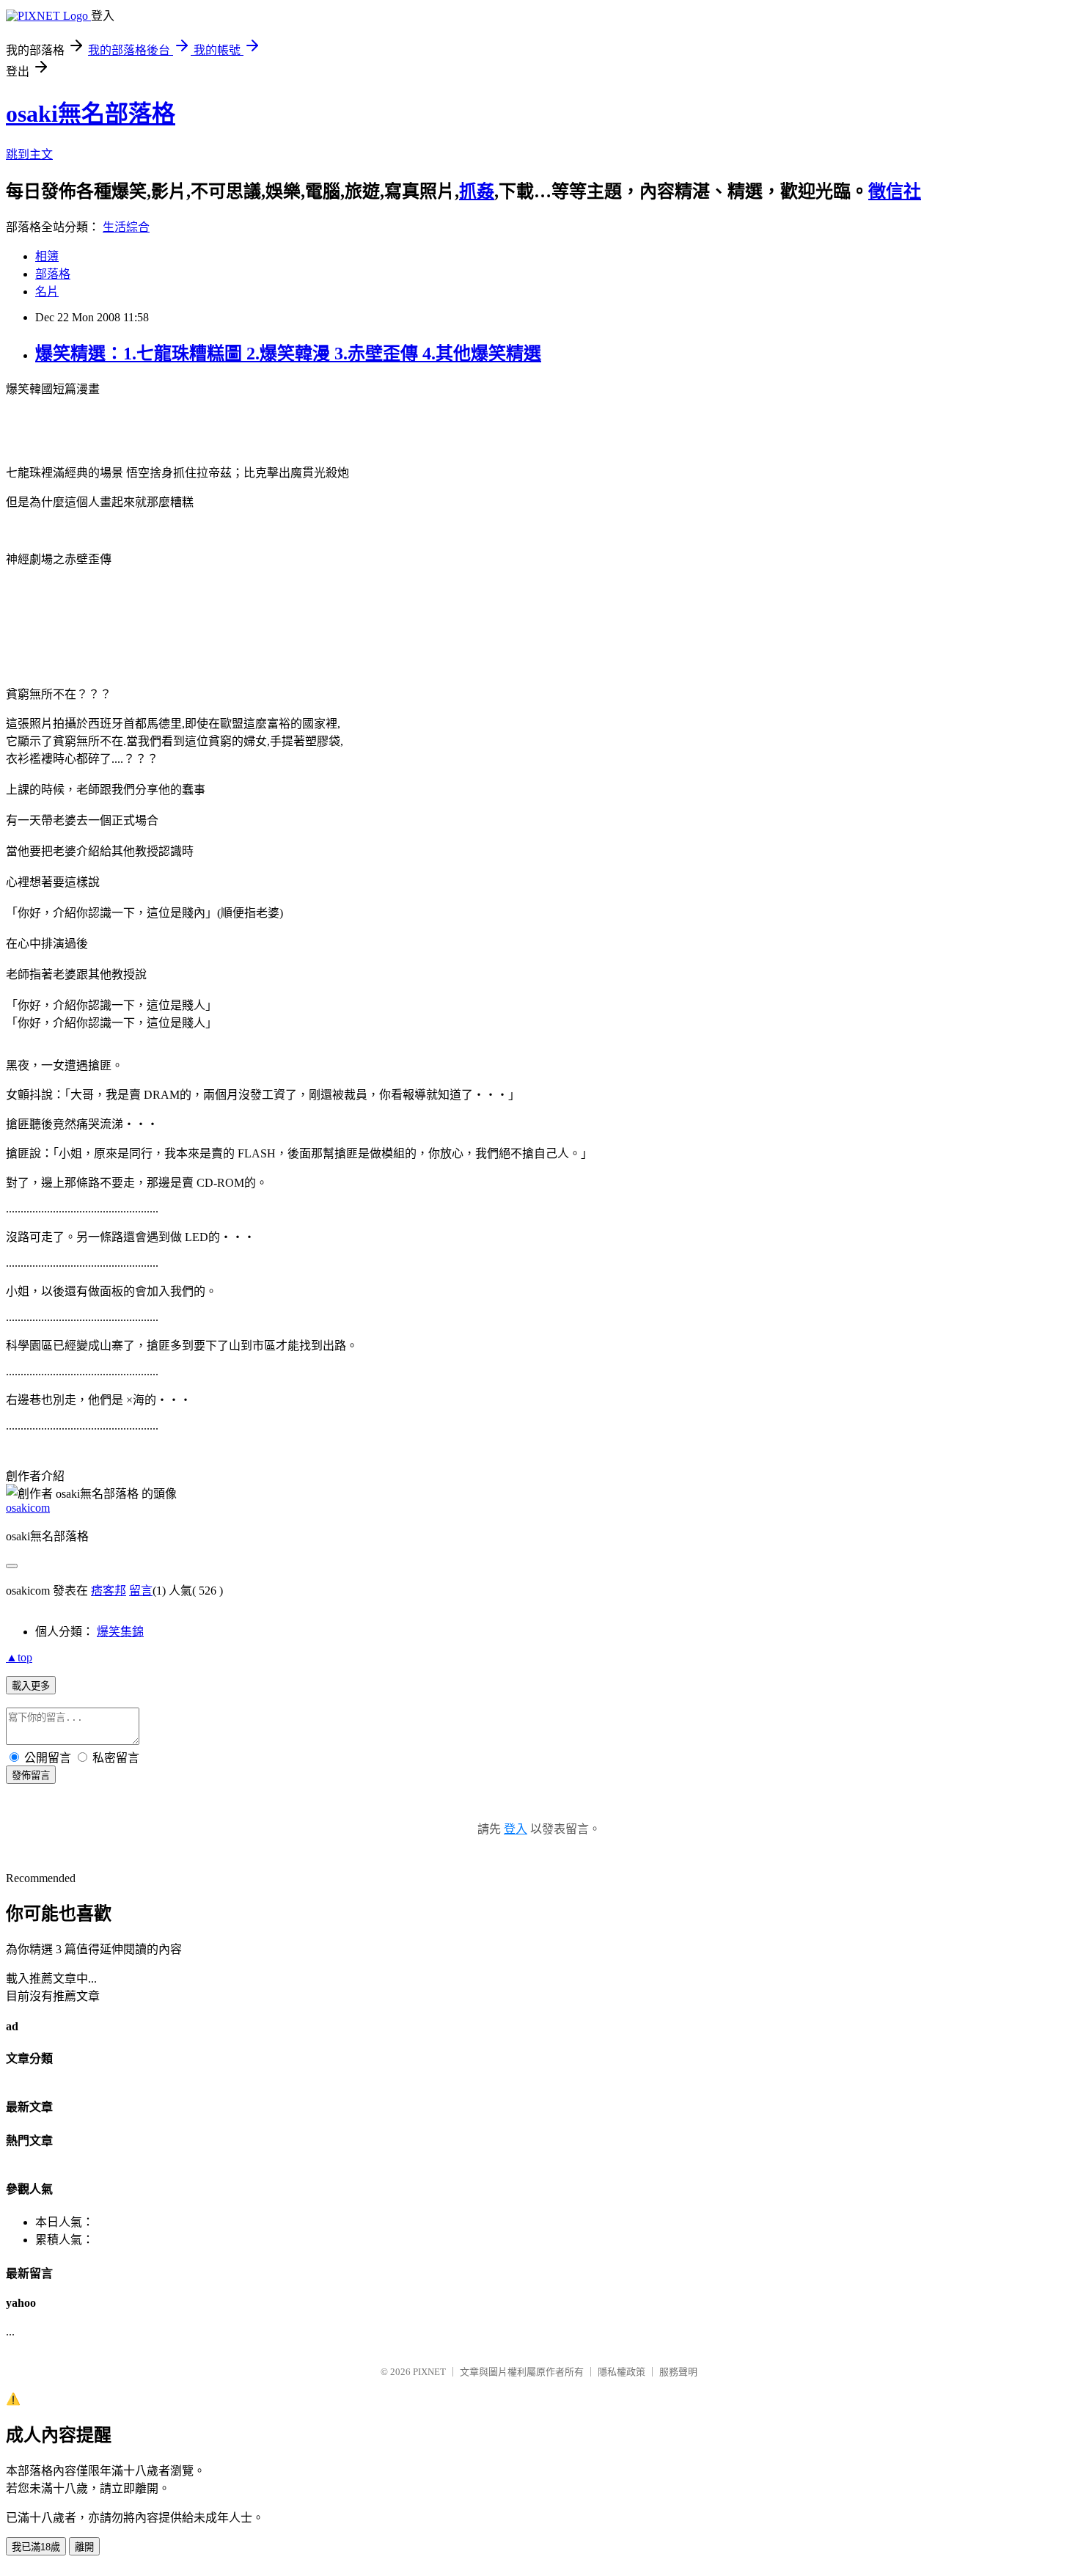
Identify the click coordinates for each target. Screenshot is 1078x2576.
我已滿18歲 (36, 2547)
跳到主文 (29, 154)
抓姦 (477, 191)
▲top (19, 1657)
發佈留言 (31, 1775)
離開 (84, 2547)
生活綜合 (126, 227)
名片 (47, 292)
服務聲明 (678, 2372)
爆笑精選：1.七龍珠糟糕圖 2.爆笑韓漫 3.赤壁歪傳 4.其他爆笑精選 (288, 354)
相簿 (47, 256)
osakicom (28, 1508)
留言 (141, 1591)
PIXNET (429, 2372)
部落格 (53, 274)
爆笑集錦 (120, 1632)
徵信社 (895, 191)
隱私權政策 (621, 2372)
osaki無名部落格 (91, 114)
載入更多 (31, 1686)
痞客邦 (109, 1591)
